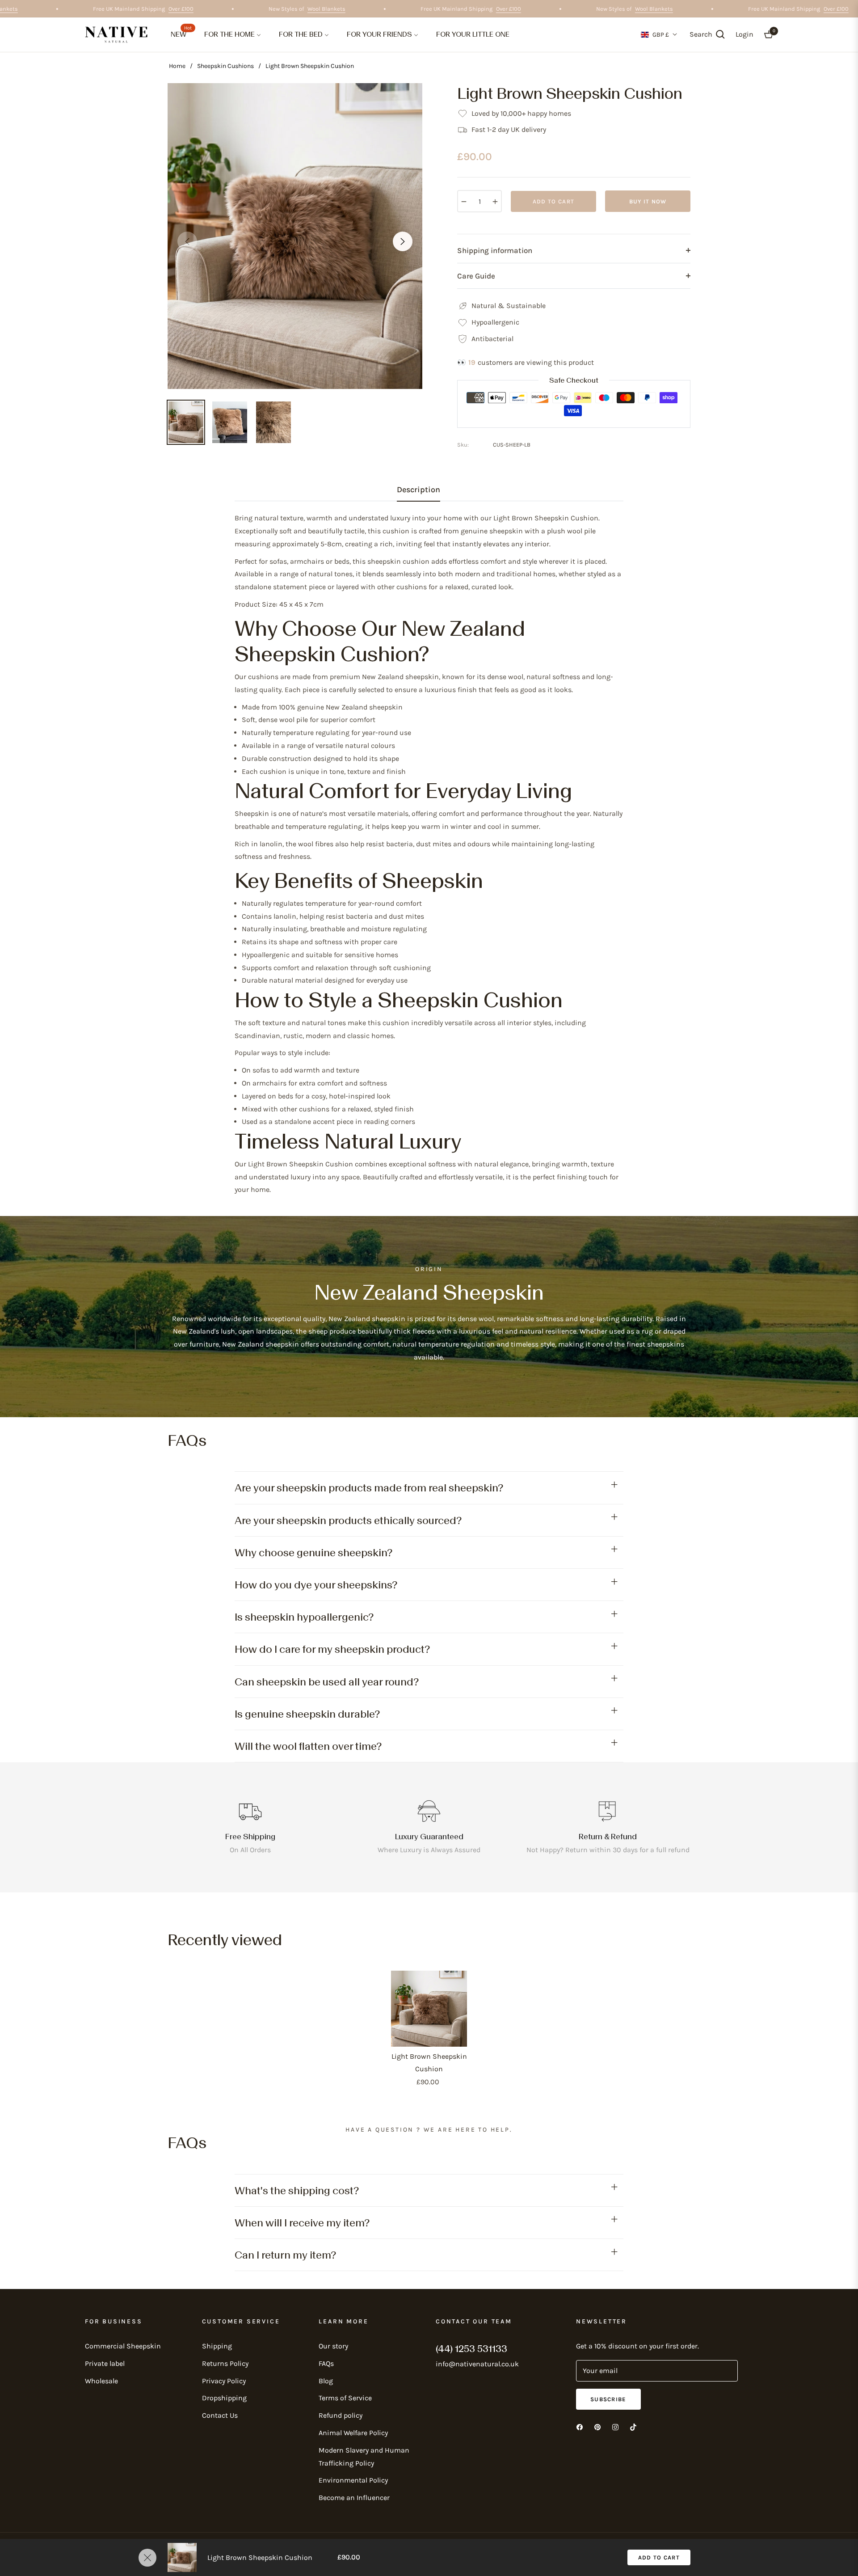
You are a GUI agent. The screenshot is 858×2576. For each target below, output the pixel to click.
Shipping (217, 2346)
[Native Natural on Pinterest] (597, 2427)
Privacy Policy (224, 2381)
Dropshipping (224, 2398)
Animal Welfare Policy (353, 2433)
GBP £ (661, 35)
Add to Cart (659, 2557)
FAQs (326, 2363)
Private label (105, 2363)
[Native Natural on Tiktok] (633, 2427)
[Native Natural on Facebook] (580, 2427)
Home (177, 66)
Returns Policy (225, 2363)
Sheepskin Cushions (225, 66)
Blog (326, 2381)
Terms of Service (345, 2398)
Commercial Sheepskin (123, 2346)
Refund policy (341, 2415)
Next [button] (403, 241)
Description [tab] (418, 490)
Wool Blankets (36, 9)
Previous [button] (187, 241)
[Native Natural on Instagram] (615, 2427)
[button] (707, 34)
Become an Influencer (354, 2498)
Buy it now (648, 201)
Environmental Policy (353, 2480)
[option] (295, 236)
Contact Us (220, 2415)
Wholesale (101, 2381)
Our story (333, 2346)
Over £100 (218, 9)
